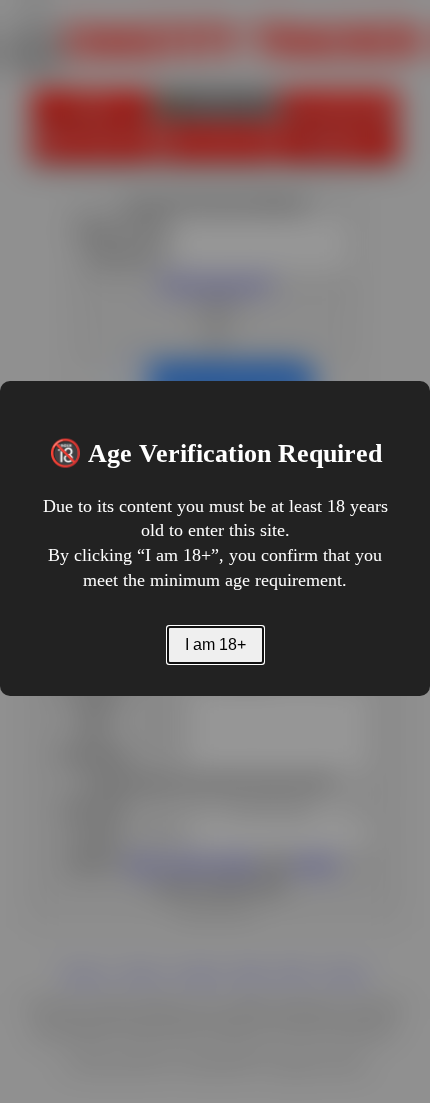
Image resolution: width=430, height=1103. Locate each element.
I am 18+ (215, 644)
